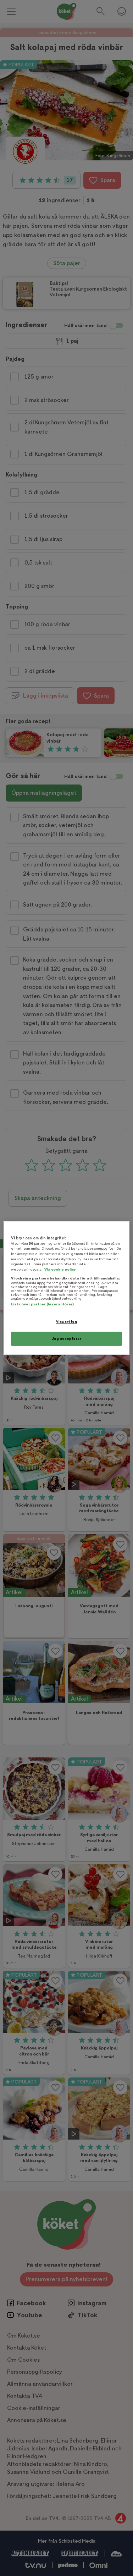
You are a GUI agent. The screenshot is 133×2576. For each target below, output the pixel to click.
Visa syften (66, 1322)
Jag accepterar (67, 1339)
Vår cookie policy (60, 1269)
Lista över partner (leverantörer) (42, 1304)
